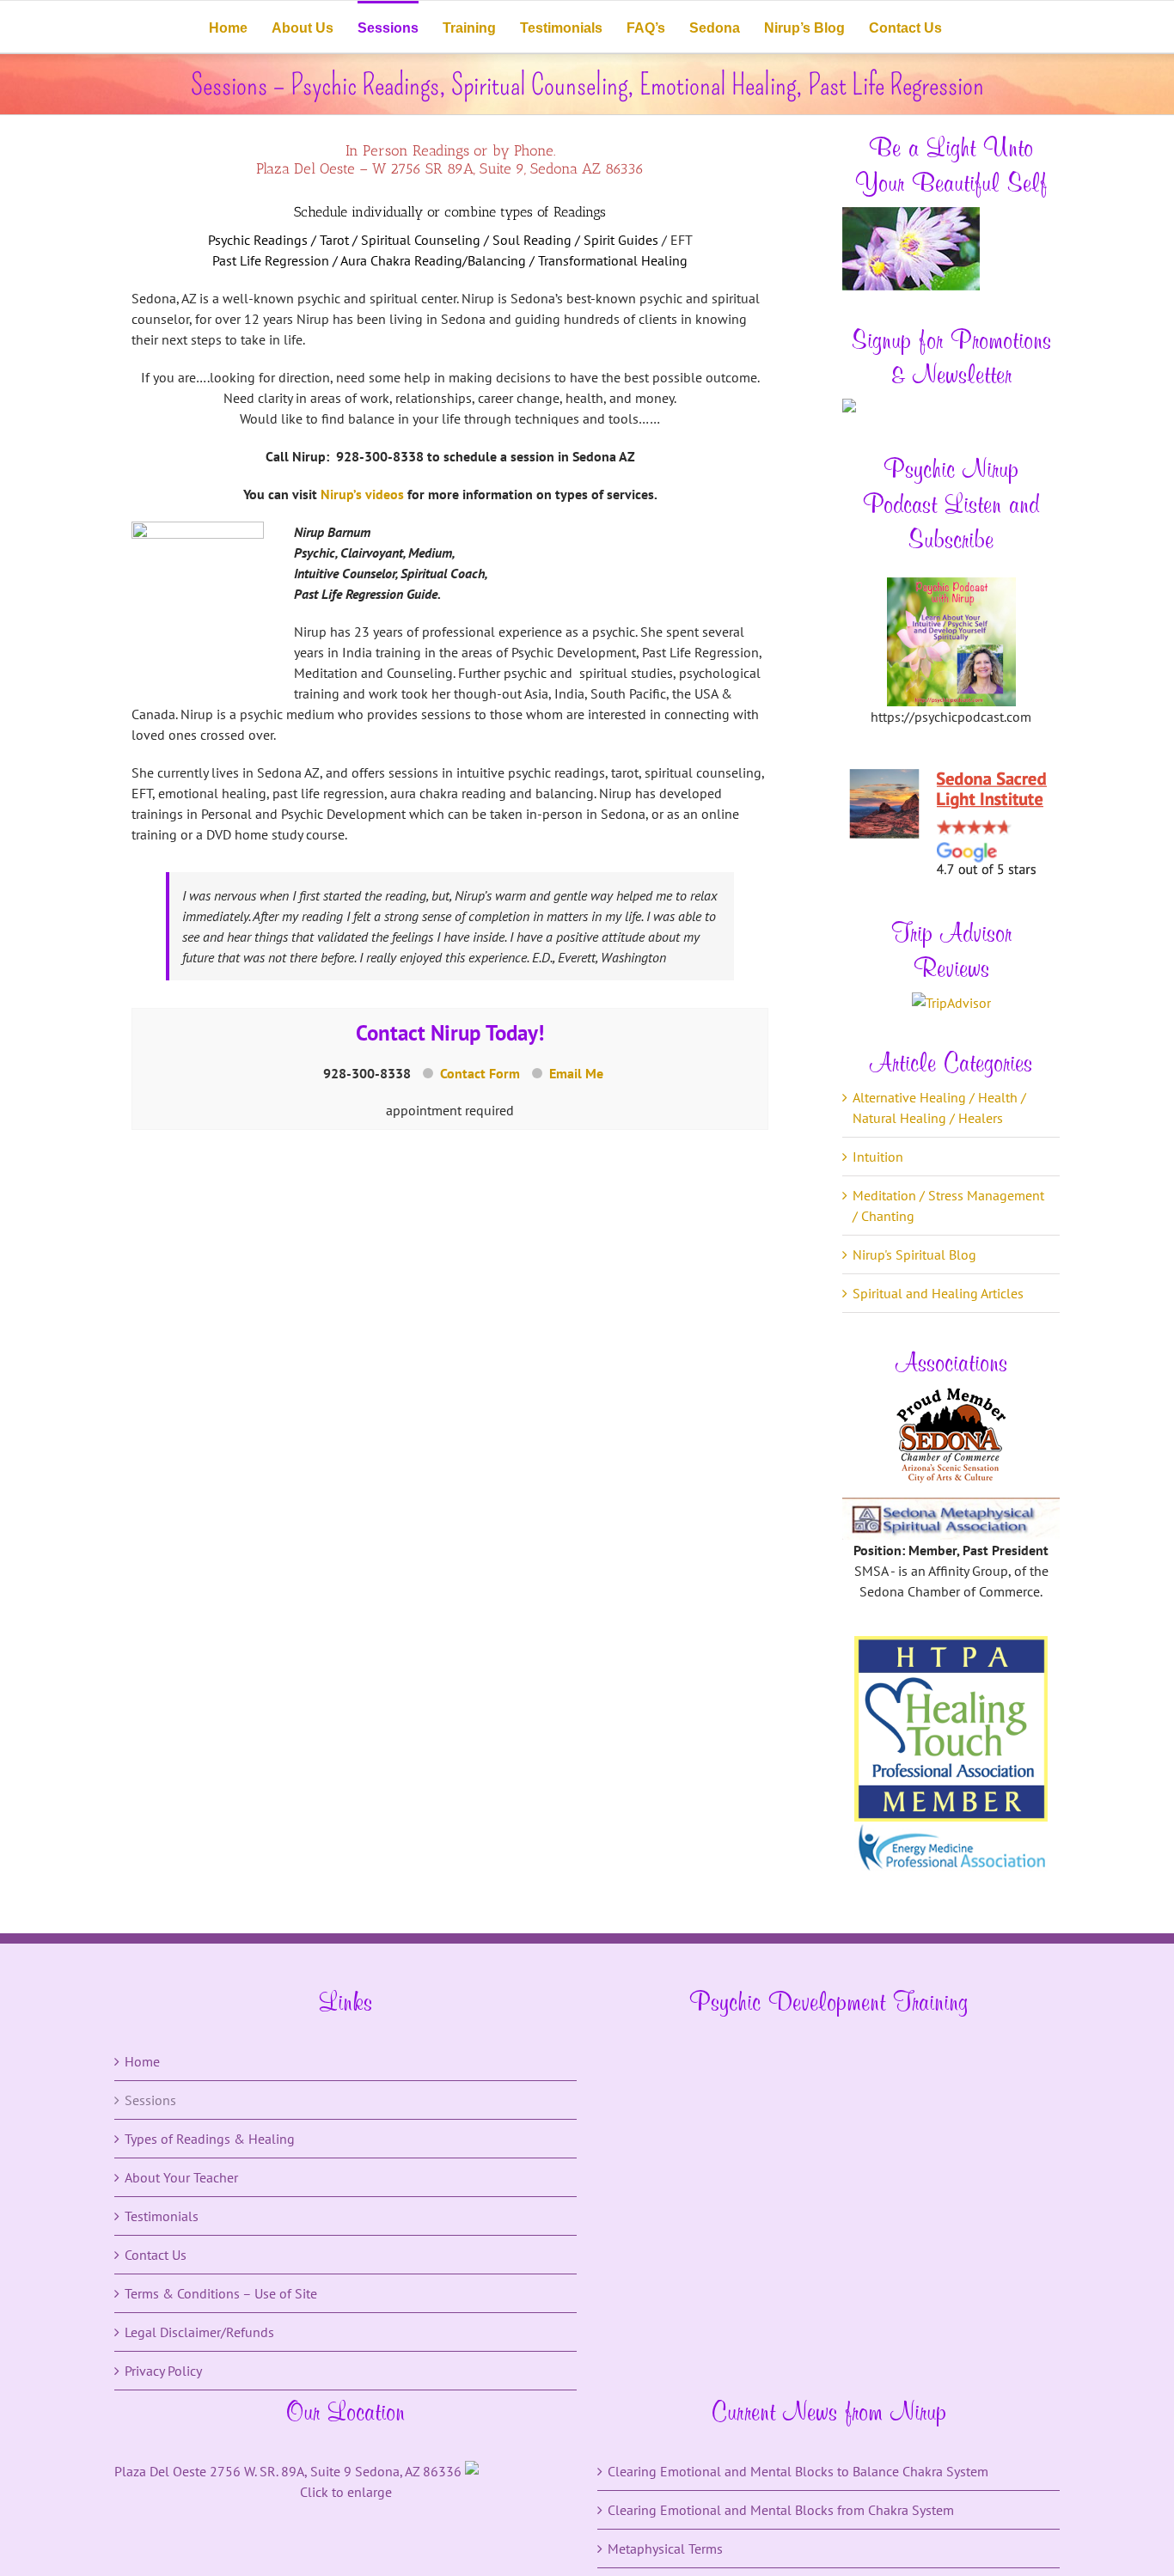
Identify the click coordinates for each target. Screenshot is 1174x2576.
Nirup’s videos (362, 494)
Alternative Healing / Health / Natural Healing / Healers (939, 1108)
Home (142, 2061)
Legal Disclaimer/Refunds (199, 2332)
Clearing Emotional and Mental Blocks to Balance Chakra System (798, 2471)
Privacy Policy (163, 2371)
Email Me (576, 1073)
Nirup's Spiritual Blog (914, 1254)
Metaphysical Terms (665, 2549)
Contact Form (480, 1073)
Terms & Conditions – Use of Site (221, 2293)
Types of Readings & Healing (210, 2139)
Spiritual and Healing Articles (938, 1293)
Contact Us (156, 2255)
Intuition (878, 1157)
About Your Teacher (181, 2177)
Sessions (150, 2100)
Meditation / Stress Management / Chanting (948, 1206)
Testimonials (162, 2216)
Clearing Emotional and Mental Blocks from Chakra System (781, 2510)
